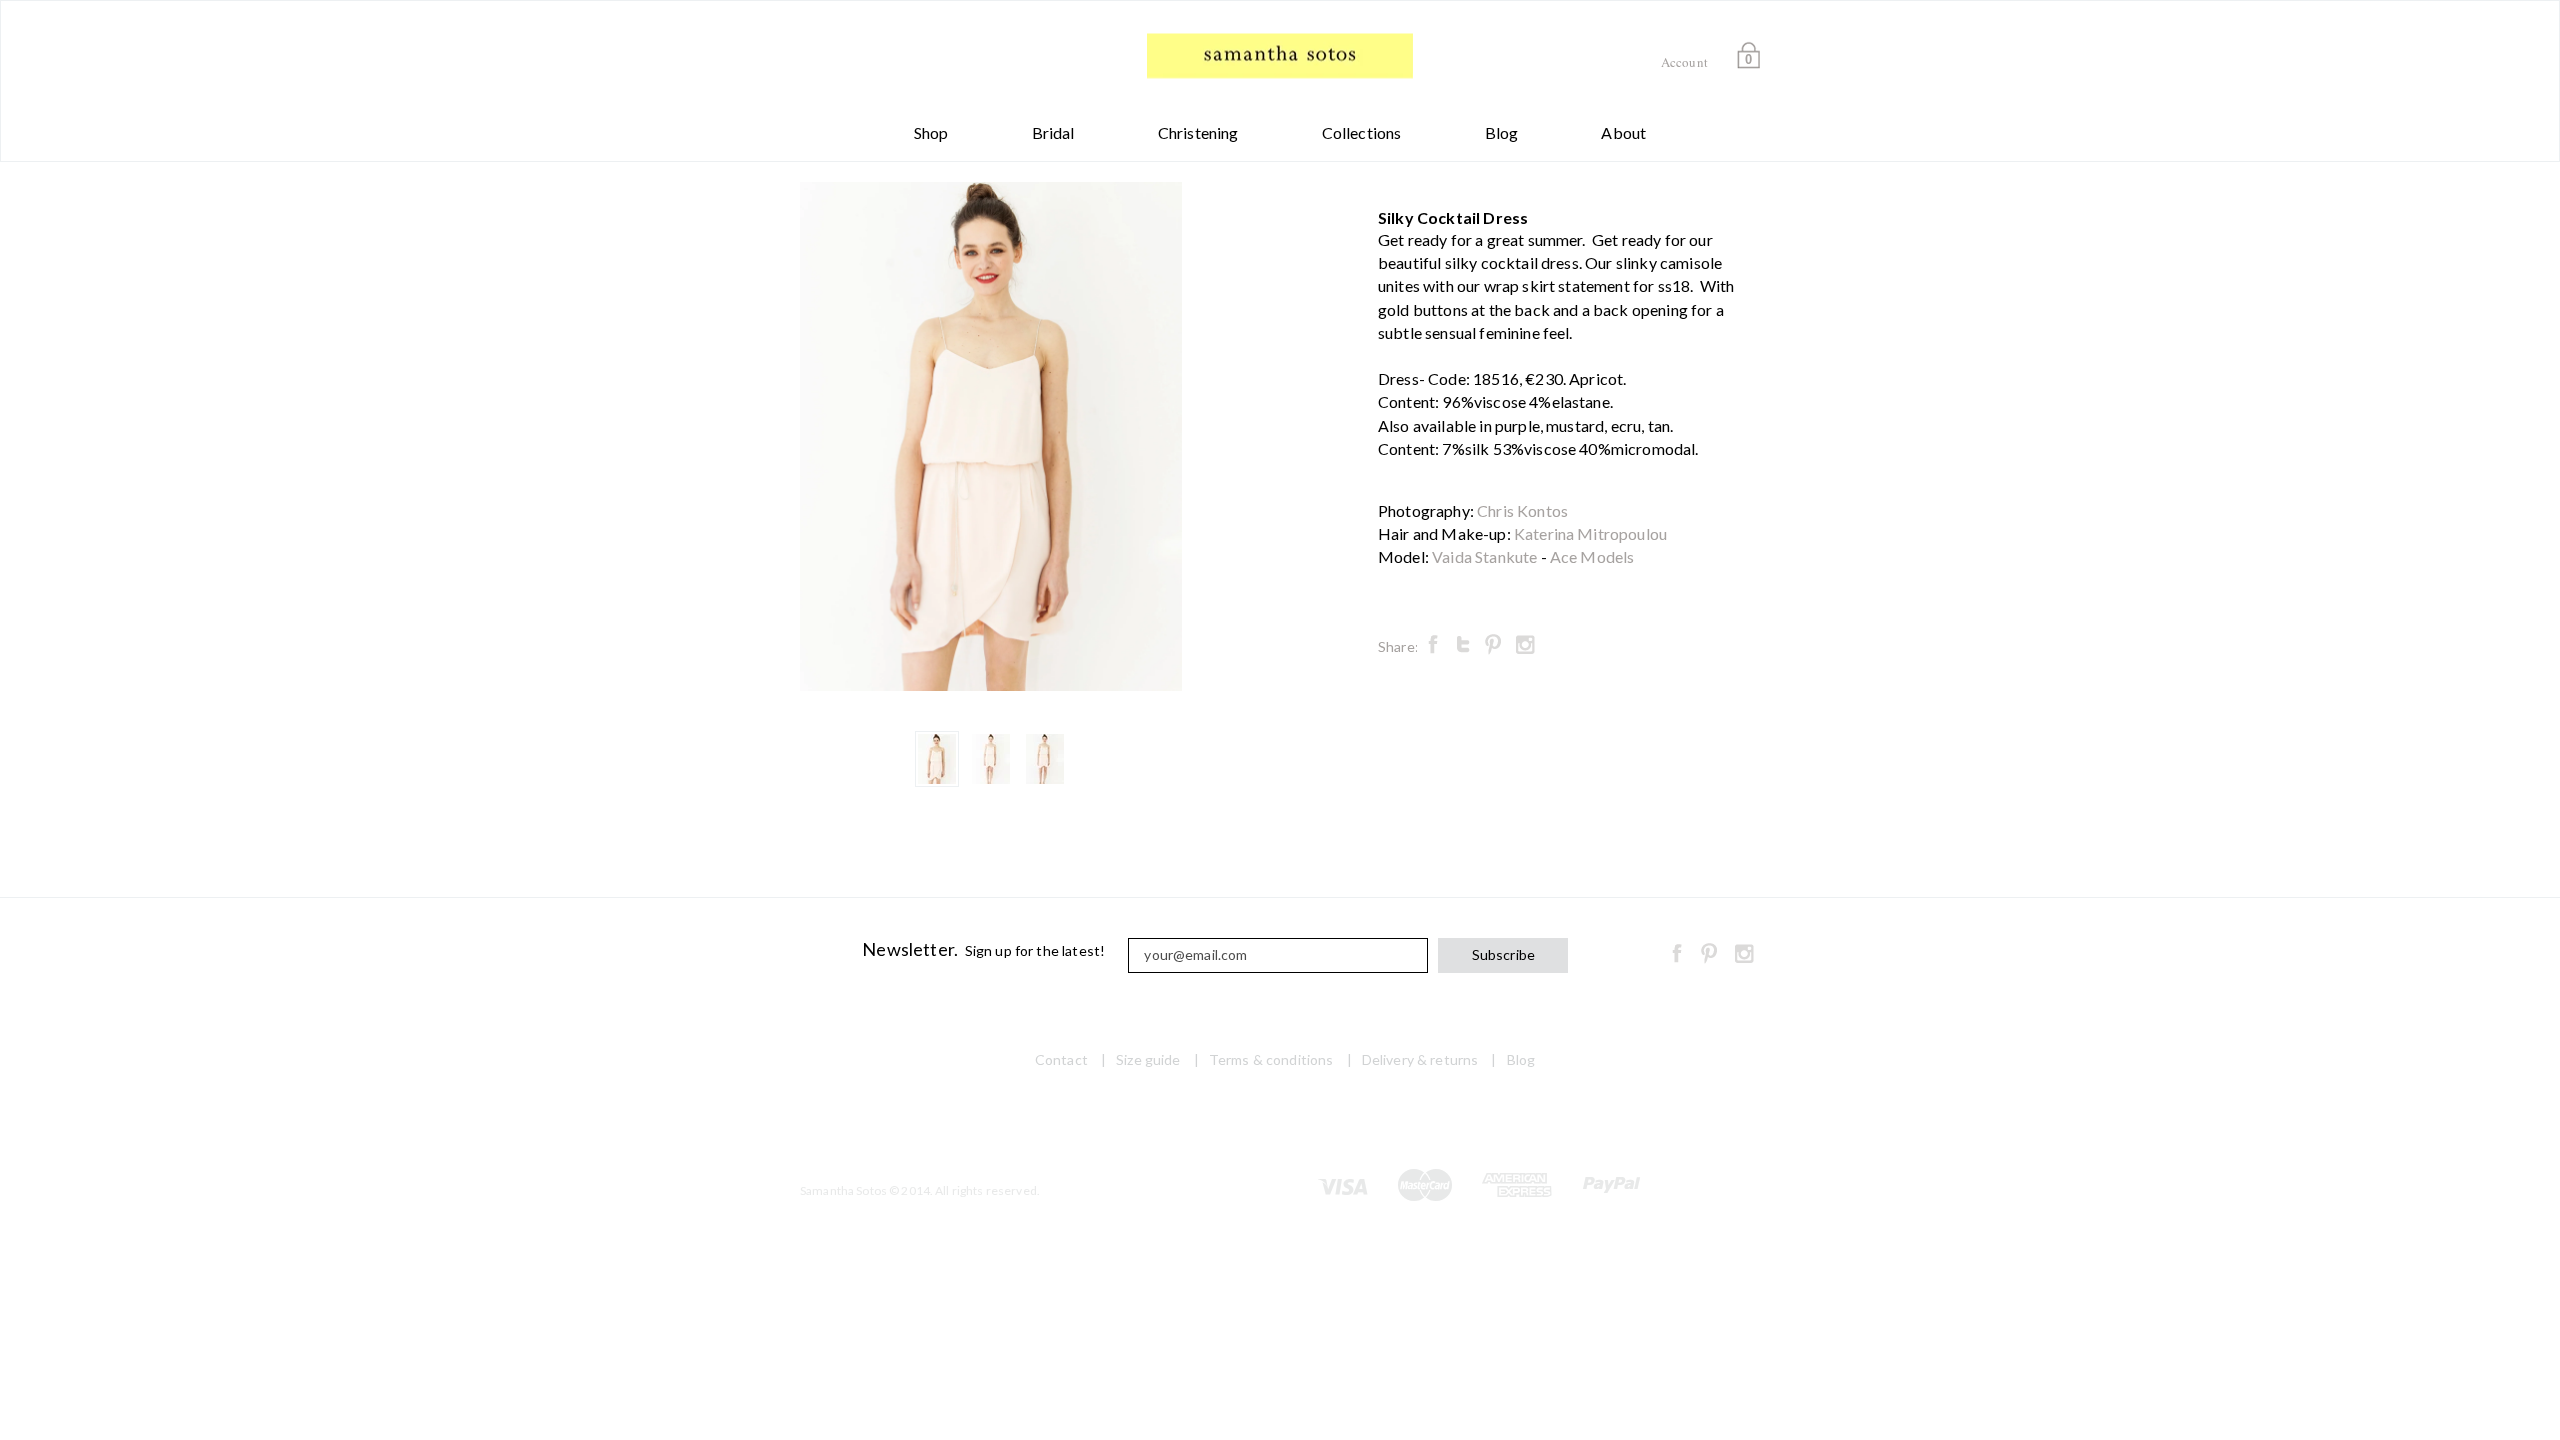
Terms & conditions (1271, 1059)
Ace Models (1592, 556)
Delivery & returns (1420, 1059)
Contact (1061, 1059)
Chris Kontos (1522, 510)
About (1623, 132)
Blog (1502, 132)
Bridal (1053, 132)
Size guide (1148, 1059)
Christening (1198, 132)
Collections (1362, 132)
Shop (931, 132)
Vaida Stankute (1484, 556)
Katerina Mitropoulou (1590, 533)
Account (1684, 62)
